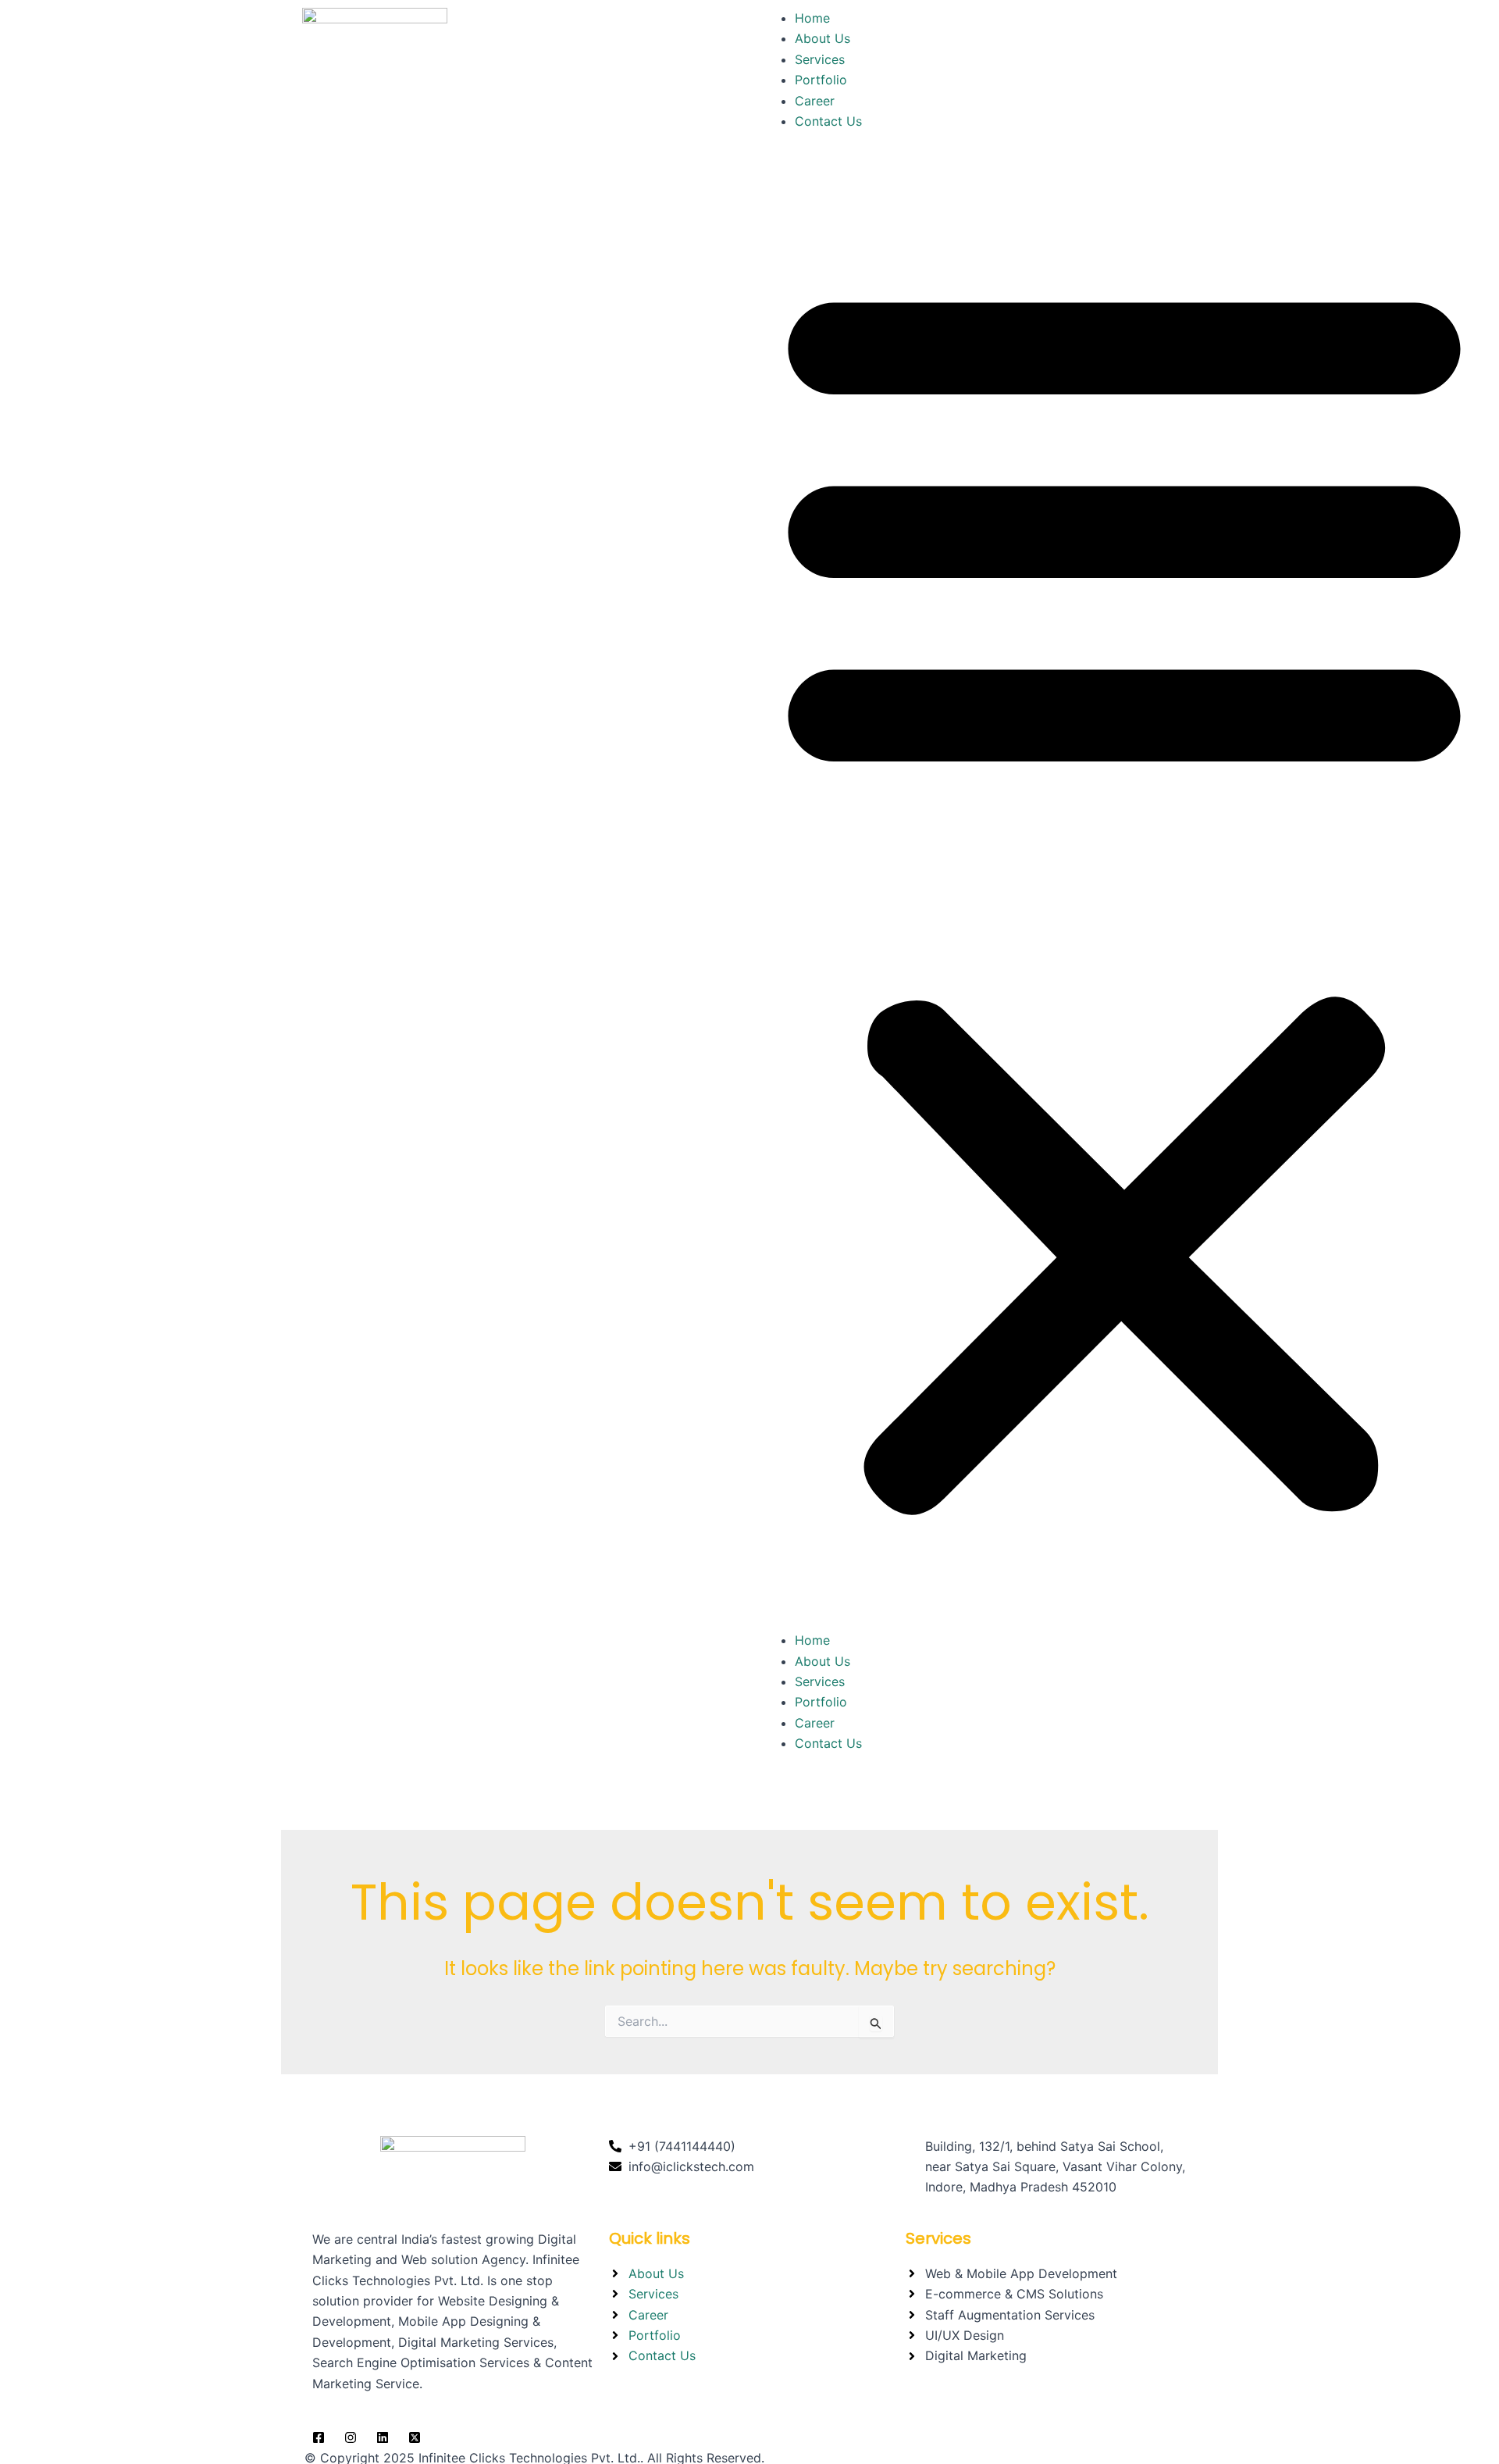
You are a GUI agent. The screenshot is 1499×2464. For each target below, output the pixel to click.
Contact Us (828, 121)
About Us (822, 38)
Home (812, 18)
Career (815, 101)
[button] (1124, 890)
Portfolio (821, 80)
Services (820, 59)
